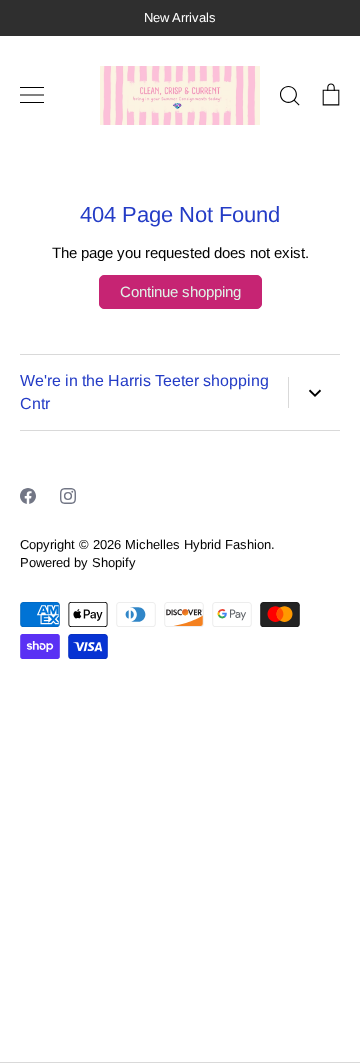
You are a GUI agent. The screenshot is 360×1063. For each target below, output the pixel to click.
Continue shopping (180, 291)
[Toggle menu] (32, 95)
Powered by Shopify (78, 562)
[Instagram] (68, 496)
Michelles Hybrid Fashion (198, 544)
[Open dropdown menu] (314, 392)
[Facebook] (28, 496)
